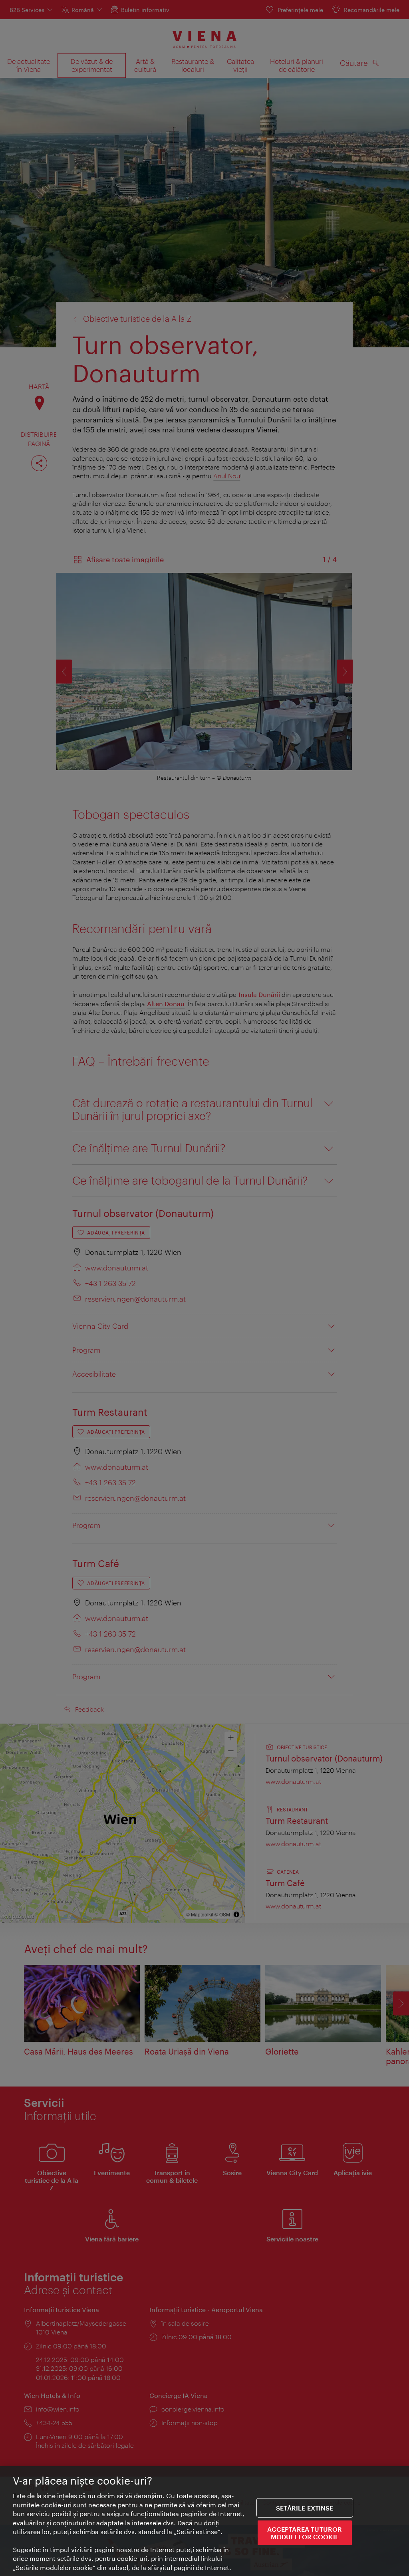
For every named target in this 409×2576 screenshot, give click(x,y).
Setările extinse (305, 2508)
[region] (204, 2521)
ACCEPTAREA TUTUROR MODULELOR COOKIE (305, 2533)
